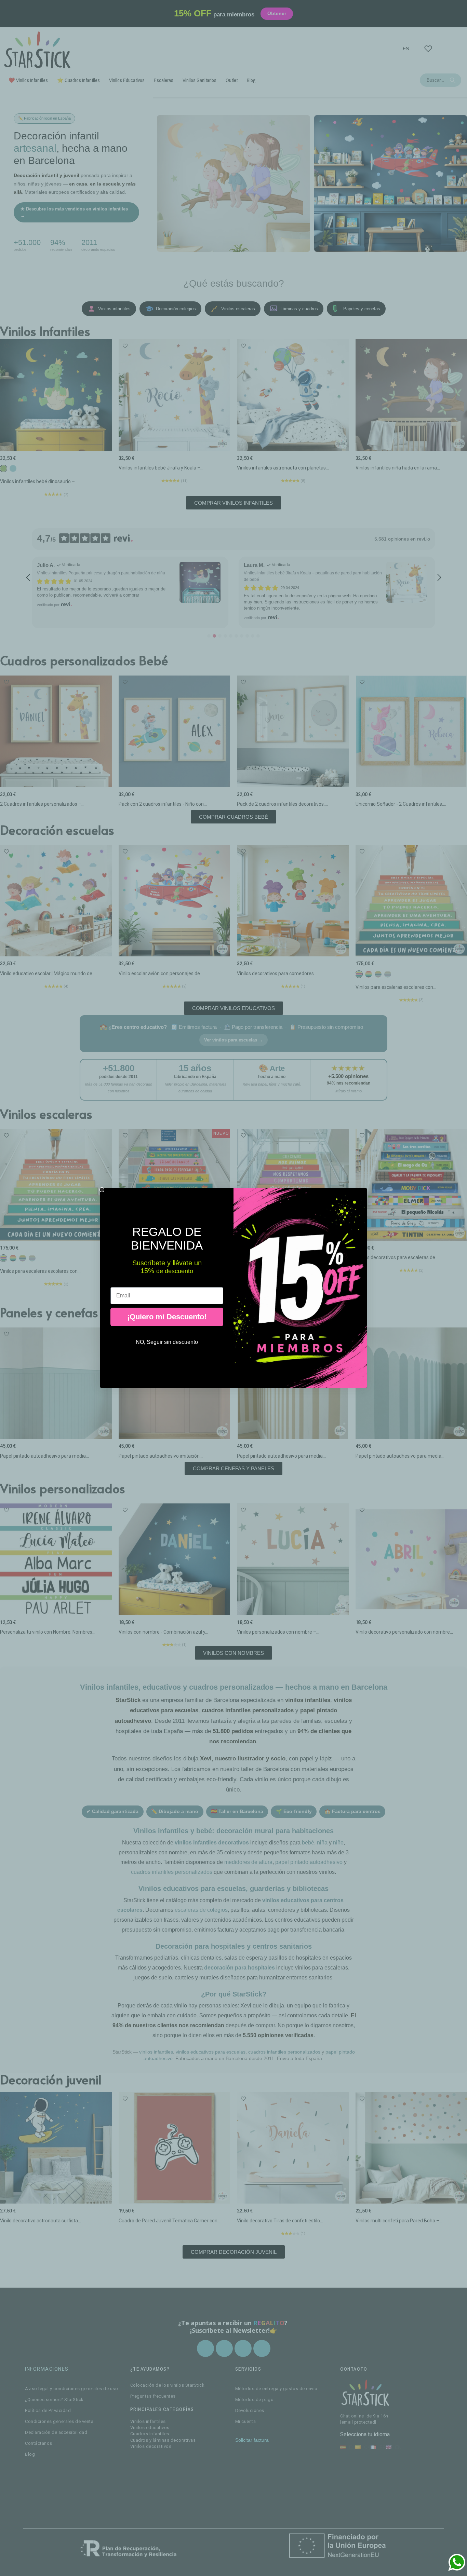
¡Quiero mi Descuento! (167, 1317)
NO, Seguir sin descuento (167, 1342)
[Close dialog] (102, 1190)
